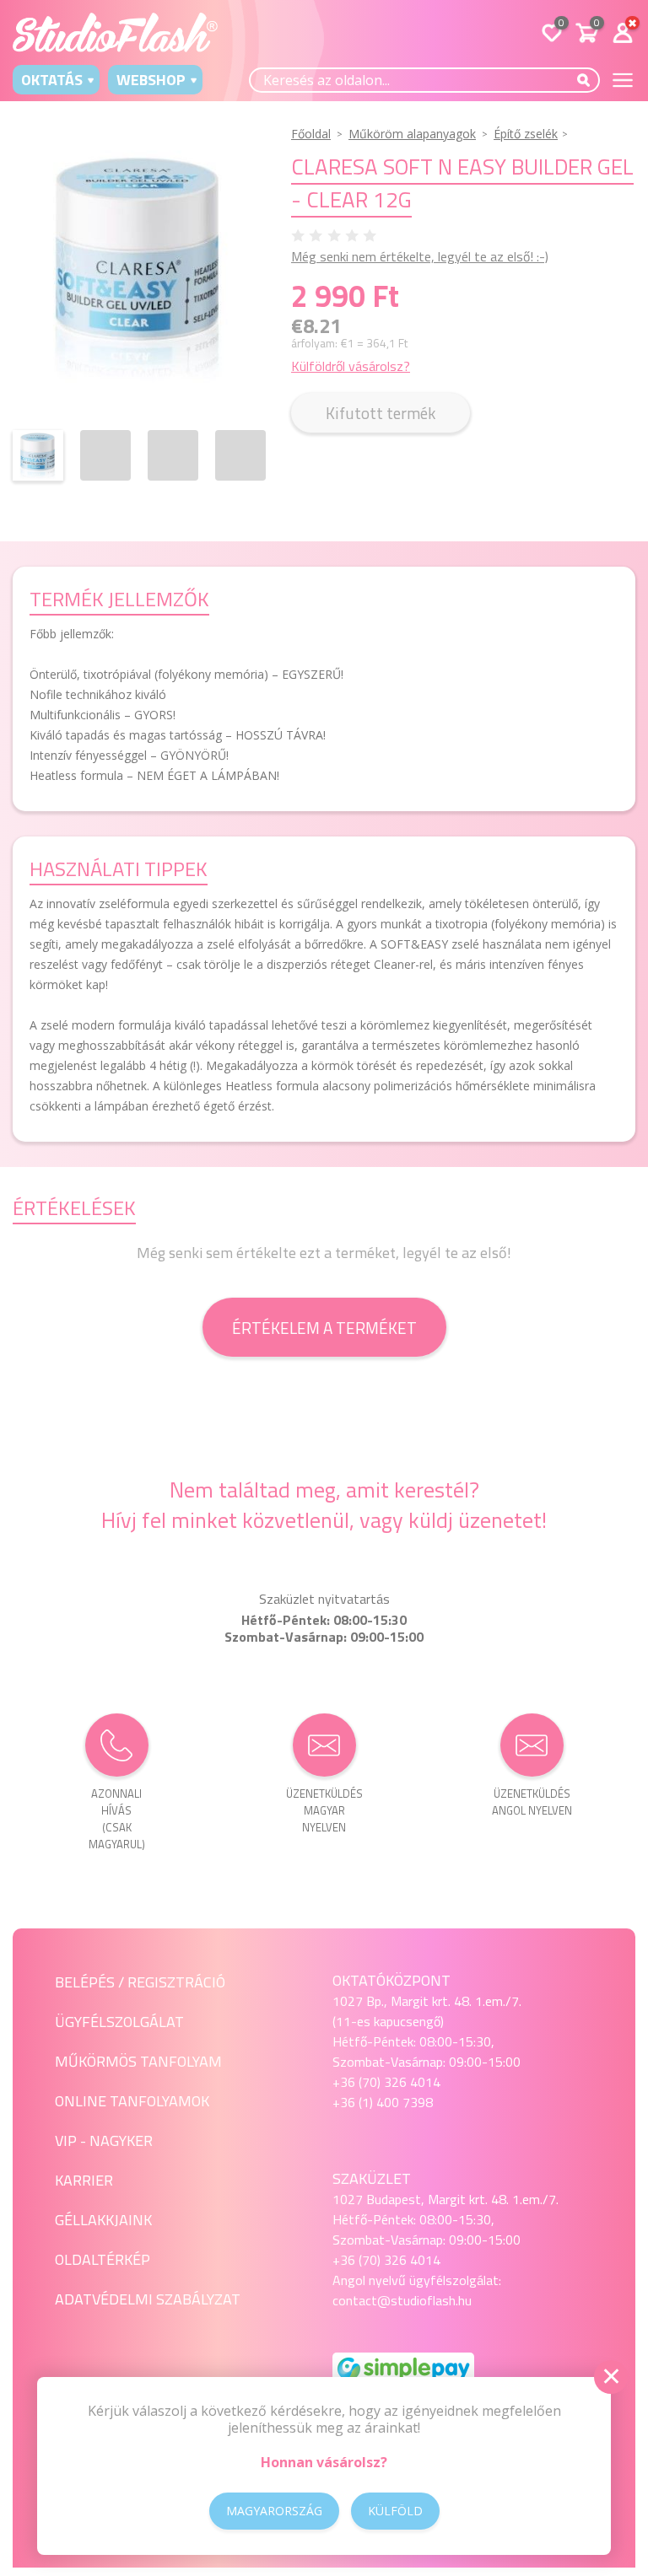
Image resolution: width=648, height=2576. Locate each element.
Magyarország (274, 2511)
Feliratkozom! (435, 19)
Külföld (395, 2511)
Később (526, 19)
